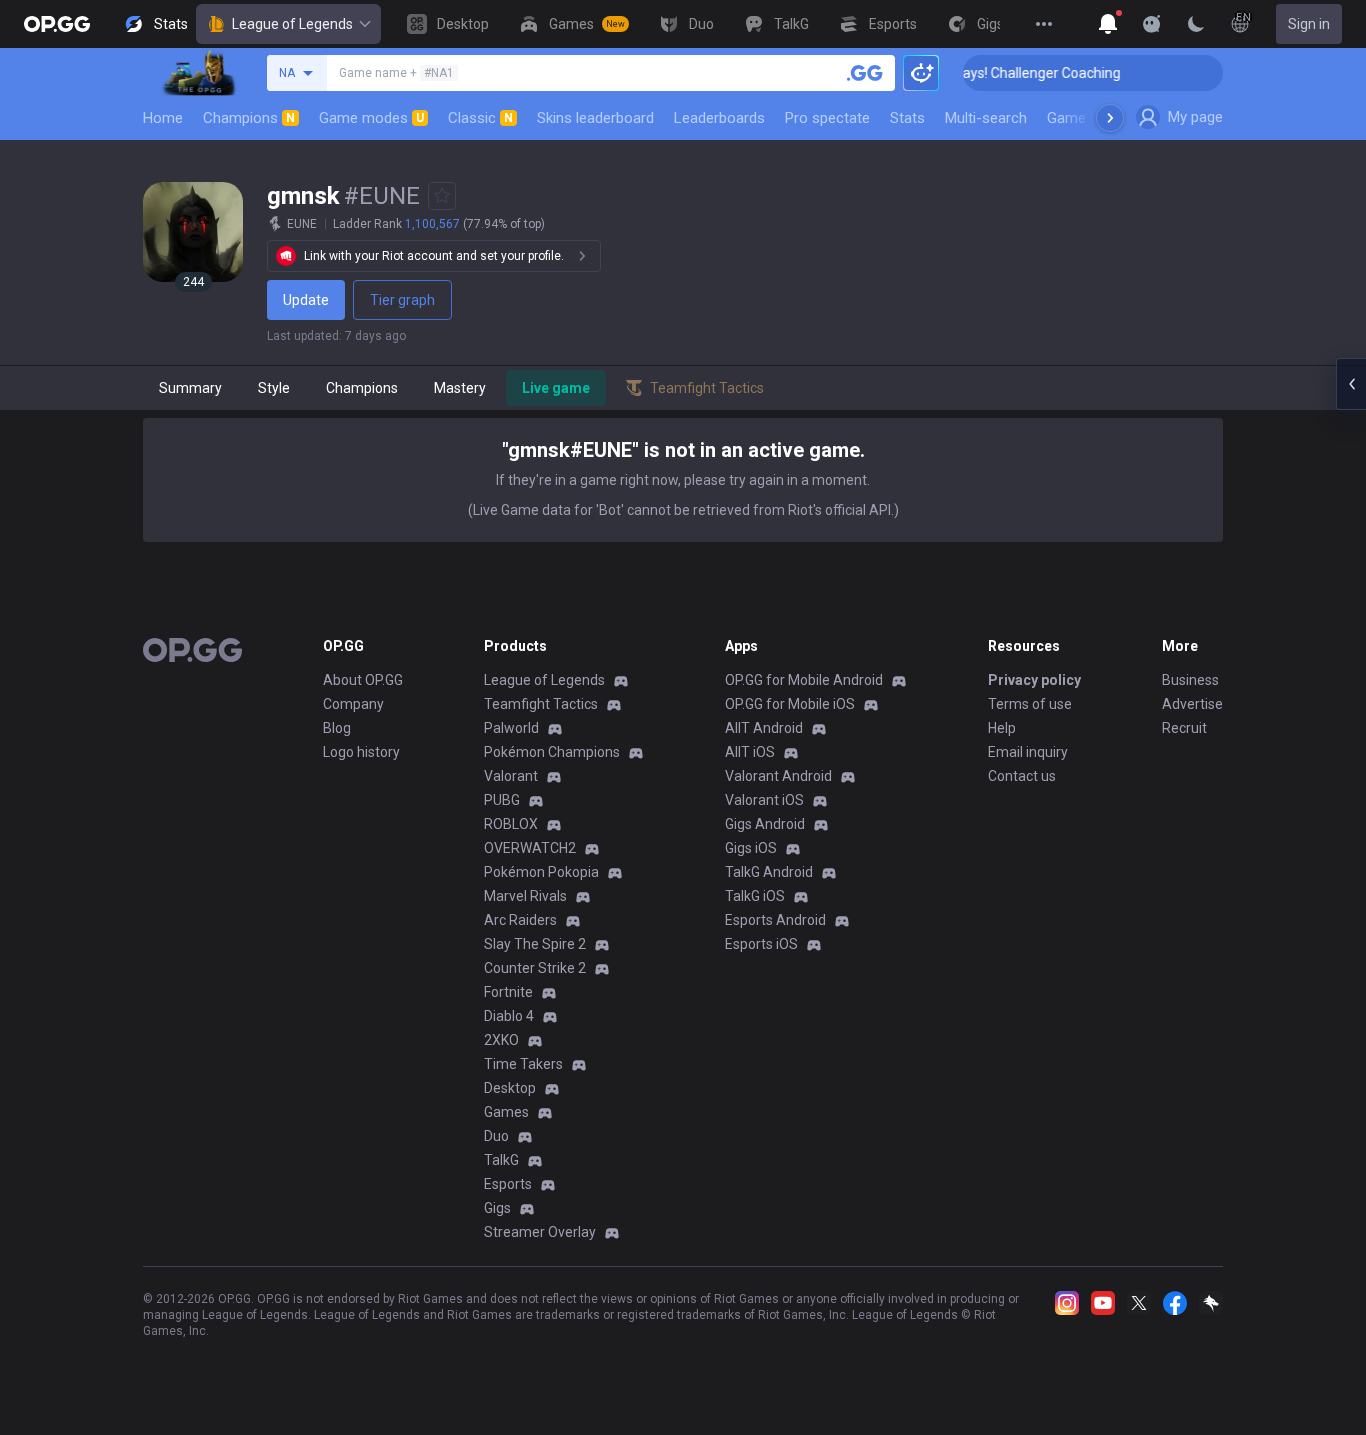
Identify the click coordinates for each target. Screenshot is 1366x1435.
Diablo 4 (509, 1016)
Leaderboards (719, 118)
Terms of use (1030, 704)
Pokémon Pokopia (541, 872)
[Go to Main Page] (57, 24)
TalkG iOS (755, 896)
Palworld (511, 728)
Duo (496, 1136)
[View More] (1044, 24)
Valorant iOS (764, 800)
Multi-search (986, 118)
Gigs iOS (751, 848)
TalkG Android (769, 872)
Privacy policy (1034, 680)
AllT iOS (750, 752)
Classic (480, 118)
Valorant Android (778, 776)
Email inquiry (1028, 752)
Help (1002, 728)
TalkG (501, 1160)
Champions (249, 118)
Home (163, 118)
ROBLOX (511, 824)
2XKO (501, 1040)
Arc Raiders (520, 920)
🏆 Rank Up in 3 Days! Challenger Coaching (974, 73)
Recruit (1184, 728)
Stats (907, 118)
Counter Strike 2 (535, 968)
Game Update (1091, 118)
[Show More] (1108, 24)
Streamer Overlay (540, 1232)
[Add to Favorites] (442, 196)
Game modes (371, 118)
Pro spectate (827, 118)
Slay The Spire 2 (535, 944)
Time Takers (523, 1064)
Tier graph (402, 300)
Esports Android (775, 920)
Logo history (361, 752)
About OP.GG (363, 680)
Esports (508, 1184)
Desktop (510, 1088)
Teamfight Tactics (541, 704)
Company (353, 704)
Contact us (1022, 776)
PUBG (502, 800)
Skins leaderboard (595, 118)
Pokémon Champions (552, 752)
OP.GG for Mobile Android (804, 680)
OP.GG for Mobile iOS (790, 704)
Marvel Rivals (525, 896)
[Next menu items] (1110, 118)
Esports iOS (761, 944)
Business (1190, 680)
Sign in (1309, 24)
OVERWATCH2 (530, 848)
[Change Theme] (1196, 24)
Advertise (1192, 704)
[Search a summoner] (865, 73)
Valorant (511, 776)
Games (506, 1112)
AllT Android (764, 728)
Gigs (497, 1208)
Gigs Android (765, 824)
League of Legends (292, 24)
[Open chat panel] (1351, 384)
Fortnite (508, 992)
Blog (337, 728)
